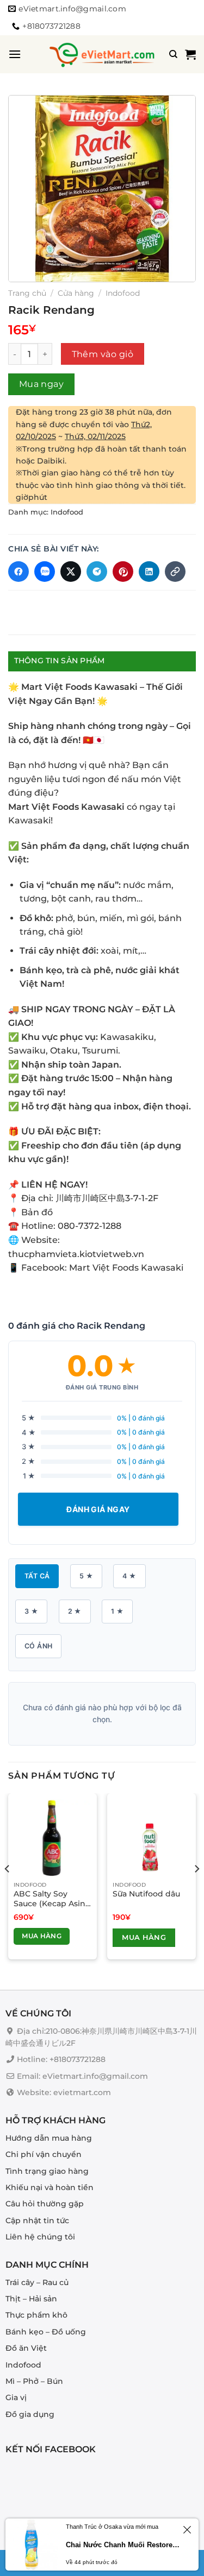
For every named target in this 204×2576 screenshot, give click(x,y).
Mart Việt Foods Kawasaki (126, 1268)
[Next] (196, 1890)
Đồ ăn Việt (26, 2348)
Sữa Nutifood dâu (146, 1894)
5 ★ (86, 1576)
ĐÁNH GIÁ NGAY (98, 1509)
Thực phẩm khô (36, 2315)
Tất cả (37, 1576)
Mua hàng (42, 1936)
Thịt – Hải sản (31, 2299)
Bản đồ (37, 1212)
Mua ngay (42, 384)
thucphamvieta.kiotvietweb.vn (76, 1254)
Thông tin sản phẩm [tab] (60, 661)
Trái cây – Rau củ (37, 2282)
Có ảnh (38, 1646)
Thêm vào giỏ (103, 354)
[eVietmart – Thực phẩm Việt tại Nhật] (102, 54)
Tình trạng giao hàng (47, 2171)
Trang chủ (27, 293)
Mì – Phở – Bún (34, 2381)
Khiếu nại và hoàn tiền (50, 2187)
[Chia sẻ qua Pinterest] (123, 572)
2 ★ (75, 1611)
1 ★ (117, 1611)
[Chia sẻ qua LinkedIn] (149, 572)
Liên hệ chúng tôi (40, 2237)
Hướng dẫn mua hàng (49, 2138)
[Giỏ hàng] (190, 54)
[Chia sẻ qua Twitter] (71, 572)
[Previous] (8, 1890)
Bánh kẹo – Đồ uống (46, 2332)
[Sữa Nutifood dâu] (152, 1838)
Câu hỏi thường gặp (45, 2204)
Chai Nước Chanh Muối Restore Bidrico (123, 2545)
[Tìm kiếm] (173, 54)
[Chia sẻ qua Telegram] (97, 572)
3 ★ (31, 1611)
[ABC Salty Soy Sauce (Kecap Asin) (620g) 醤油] (52, 1838)
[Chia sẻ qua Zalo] (45, 572)
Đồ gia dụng (30, 2414)
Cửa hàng (76, 293)
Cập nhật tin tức (37, 2220)
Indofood (123, 293)
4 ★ (129, 1576)
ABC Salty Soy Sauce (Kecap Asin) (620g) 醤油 (51, 1899)
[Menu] (15, 54)
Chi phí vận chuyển (44, 2154)
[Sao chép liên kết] (175, 572)
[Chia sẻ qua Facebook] (18, 572)
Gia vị (16, 2397)
